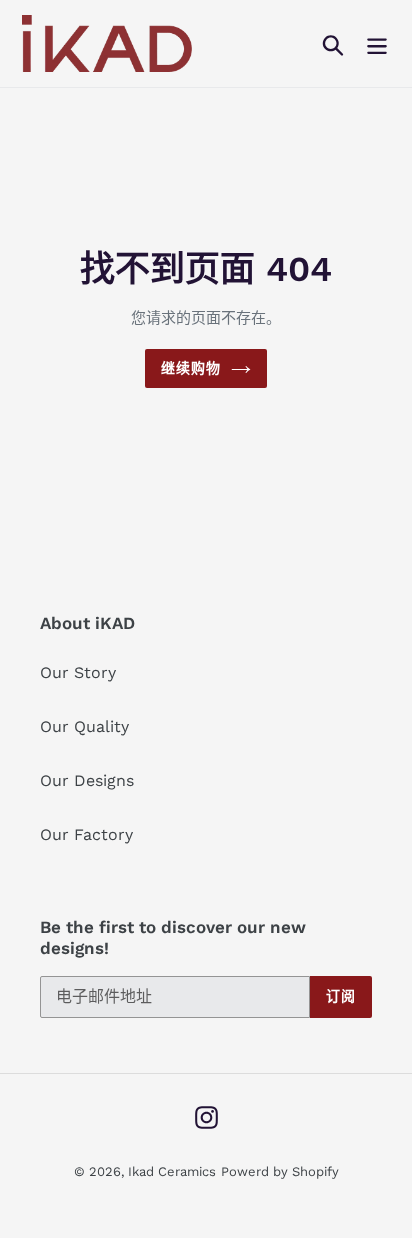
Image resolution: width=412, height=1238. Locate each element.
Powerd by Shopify (280, 1171)
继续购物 (191, 368)
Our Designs (87, 780)
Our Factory (86, 834)
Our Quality (84, 726)
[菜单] (377, 43)
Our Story (78, 672)
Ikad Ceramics (172, 1171)
